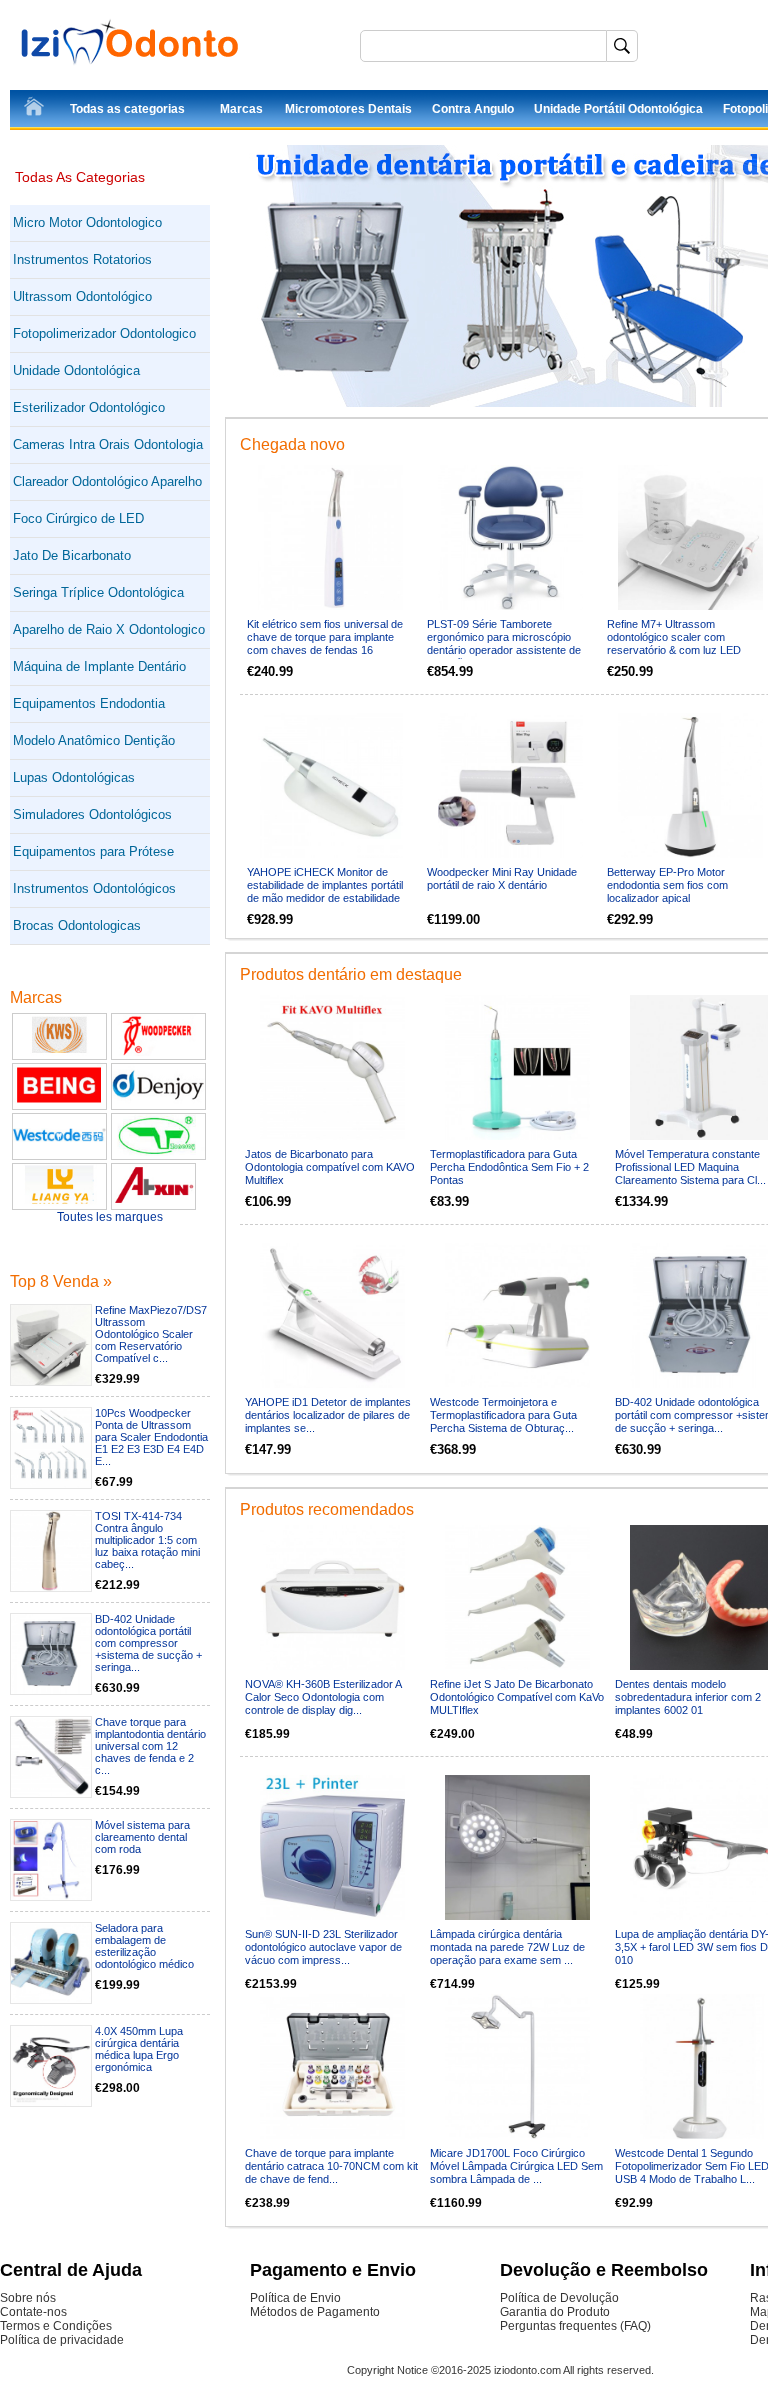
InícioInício (35, 110)
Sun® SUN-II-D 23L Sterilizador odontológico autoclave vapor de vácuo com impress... (323, 1947)
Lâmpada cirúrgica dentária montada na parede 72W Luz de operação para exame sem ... (507, 1947)
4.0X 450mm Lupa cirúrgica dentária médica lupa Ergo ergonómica (139, 2049)
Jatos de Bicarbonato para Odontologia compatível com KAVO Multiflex (330, 1167)
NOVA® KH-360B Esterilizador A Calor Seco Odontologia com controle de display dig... (323, 1697)
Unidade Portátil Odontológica (618, 109)
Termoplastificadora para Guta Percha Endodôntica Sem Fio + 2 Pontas (509, 1167)
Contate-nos (33, 2312)
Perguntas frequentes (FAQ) (575, 2326)
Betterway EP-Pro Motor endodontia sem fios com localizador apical (667, 885)
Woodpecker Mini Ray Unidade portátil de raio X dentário (502, 878)
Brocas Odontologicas (77, 925)
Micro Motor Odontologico (87, 222)
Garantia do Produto (555, 2312)
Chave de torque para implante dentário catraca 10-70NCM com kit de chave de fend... (331, 2166)
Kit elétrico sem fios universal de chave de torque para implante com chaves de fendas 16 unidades (325, 643)
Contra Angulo (473, 109)
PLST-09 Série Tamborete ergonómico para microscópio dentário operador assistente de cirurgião (504, 643)
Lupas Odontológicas (74, 777)
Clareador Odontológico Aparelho (107, 481)
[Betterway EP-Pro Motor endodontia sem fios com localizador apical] (690, 785)
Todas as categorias (127, 109)
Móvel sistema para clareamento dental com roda (142, 1837)
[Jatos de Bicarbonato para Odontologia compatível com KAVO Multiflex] (332, 1067)
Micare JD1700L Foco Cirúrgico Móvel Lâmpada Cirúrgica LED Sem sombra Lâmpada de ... (516, 2166)
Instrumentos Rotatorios (82, 259)
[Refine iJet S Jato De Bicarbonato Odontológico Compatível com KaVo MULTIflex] (517, 1597)
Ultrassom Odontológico (82, 296)
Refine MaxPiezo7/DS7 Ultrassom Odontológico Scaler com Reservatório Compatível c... (151, 1334)
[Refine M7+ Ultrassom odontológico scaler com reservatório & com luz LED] (690, 537)
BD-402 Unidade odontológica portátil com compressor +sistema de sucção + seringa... (148, 1643)
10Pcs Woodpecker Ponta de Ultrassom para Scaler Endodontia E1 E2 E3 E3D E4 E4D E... (151, 1437)
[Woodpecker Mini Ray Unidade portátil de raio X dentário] (510, 785)
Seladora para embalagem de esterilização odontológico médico (144, 1946)
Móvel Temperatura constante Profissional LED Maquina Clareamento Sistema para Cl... (690, 1167)
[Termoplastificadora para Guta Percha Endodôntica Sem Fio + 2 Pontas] (517, 1067)
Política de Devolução (559, 2298)
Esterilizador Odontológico (89, 407)
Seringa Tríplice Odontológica (98, 592)
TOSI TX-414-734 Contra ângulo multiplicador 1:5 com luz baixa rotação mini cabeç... (147, 1540)
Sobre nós (28, 2298)
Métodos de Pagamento (315, 2312)
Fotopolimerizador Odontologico (104, 333)
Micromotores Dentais (348, 109)
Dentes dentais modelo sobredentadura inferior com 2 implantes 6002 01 (688, 1697)
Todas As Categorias (80, 177)
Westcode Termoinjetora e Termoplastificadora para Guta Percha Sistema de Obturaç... (503, 1415)
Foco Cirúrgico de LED (78, 518)
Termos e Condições (56, 2326)
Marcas (241, 109)
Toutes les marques (110, 1217)
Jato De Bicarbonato (72, 555)
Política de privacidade (62, 2340)
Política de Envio (295, 2298)
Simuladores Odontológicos (92, 814)
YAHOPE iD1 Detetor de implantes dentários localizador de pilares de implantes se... (328, 1415)
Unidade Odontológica (76, 370)
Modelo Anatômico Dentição (94, 740)
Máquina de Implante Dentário (99, 666)
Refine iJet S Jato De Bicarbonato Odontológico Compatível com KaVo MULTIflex (517, 1697)
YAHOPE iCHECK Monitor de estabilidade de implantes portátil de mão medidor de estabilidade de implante (325, 891)
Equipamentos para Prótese (93, 851)
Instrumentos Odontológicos (94, 888)
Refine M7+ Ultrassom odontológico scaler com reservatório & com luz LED (674, 637)
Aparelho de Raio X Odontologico (109, 629)
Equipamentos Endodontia (89, 703)
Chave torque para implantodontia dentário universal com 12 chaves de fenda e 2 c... (150, 1746)
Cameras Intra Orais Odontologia (108, 444)
